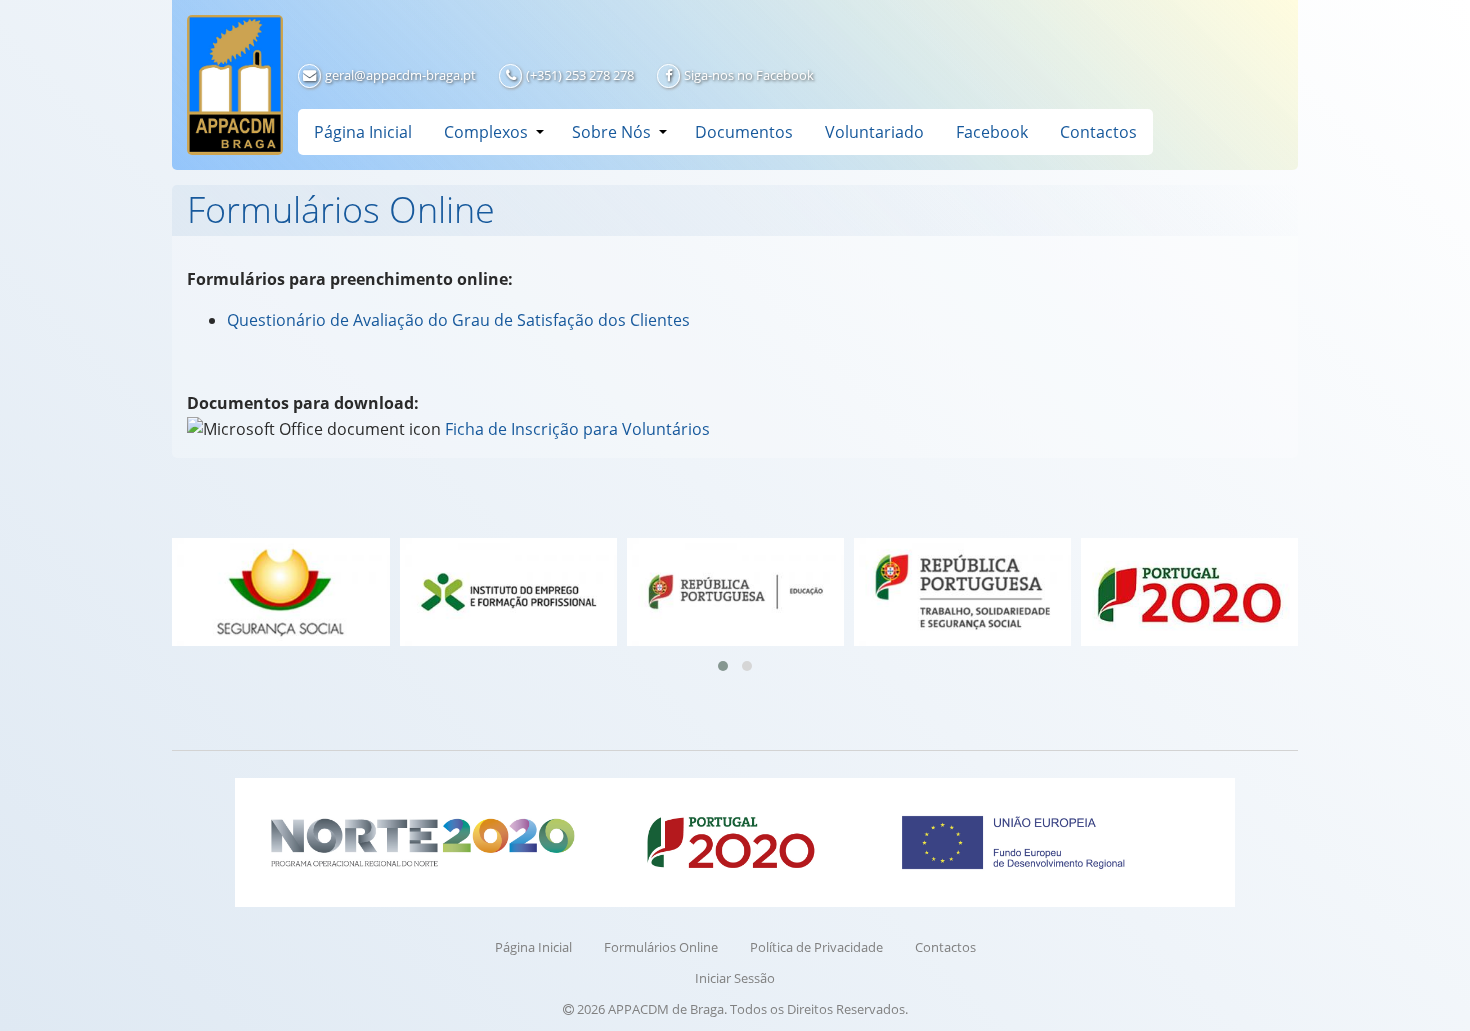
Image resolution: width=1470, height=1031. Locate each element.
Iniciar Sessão (735, 978)
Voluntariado (874, 132)
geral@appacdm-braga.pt (400, 75)
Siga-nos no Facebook (749, 75)
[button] (723, 666)
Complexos (486, 132)
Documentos (744, 132)
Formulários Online (661, 947)
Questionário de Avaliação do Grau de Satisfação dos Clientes (458, 320)
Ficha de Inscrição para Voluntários (577, 429)
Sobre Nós (611, 132)
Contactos (1098, 132)
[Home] (235, 85)
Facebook (992, 132)
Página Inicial (363, 132)
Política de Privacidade (816, 947)
